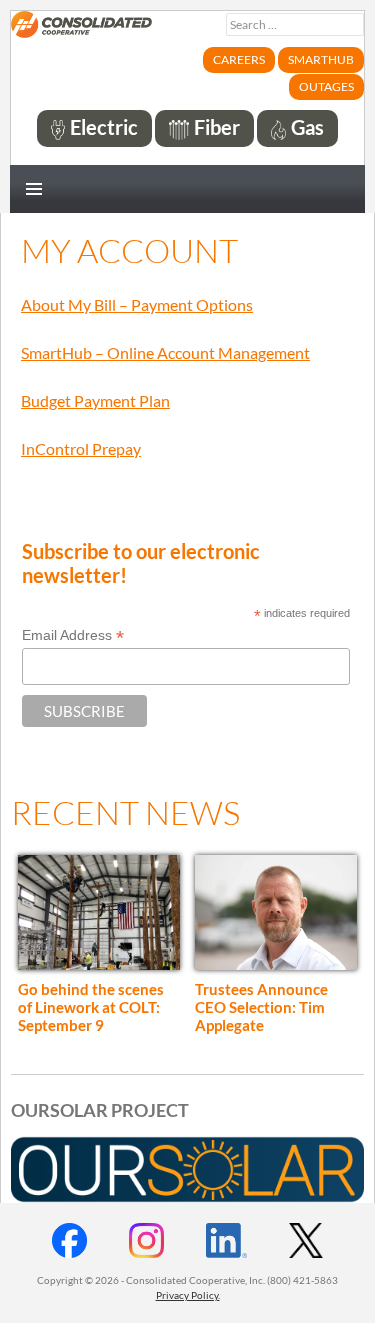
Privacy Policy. (188, 1295)
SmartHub (321, 59)
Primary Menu (34, 189)
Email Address (73, 635)
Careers (239, 59)
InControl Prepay (81, 448)
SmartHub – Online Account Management (165, 352)
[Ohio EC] (81, 36)
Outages (326, 86)
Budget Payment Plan (95, 400)
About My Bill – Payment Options (137, 304)
